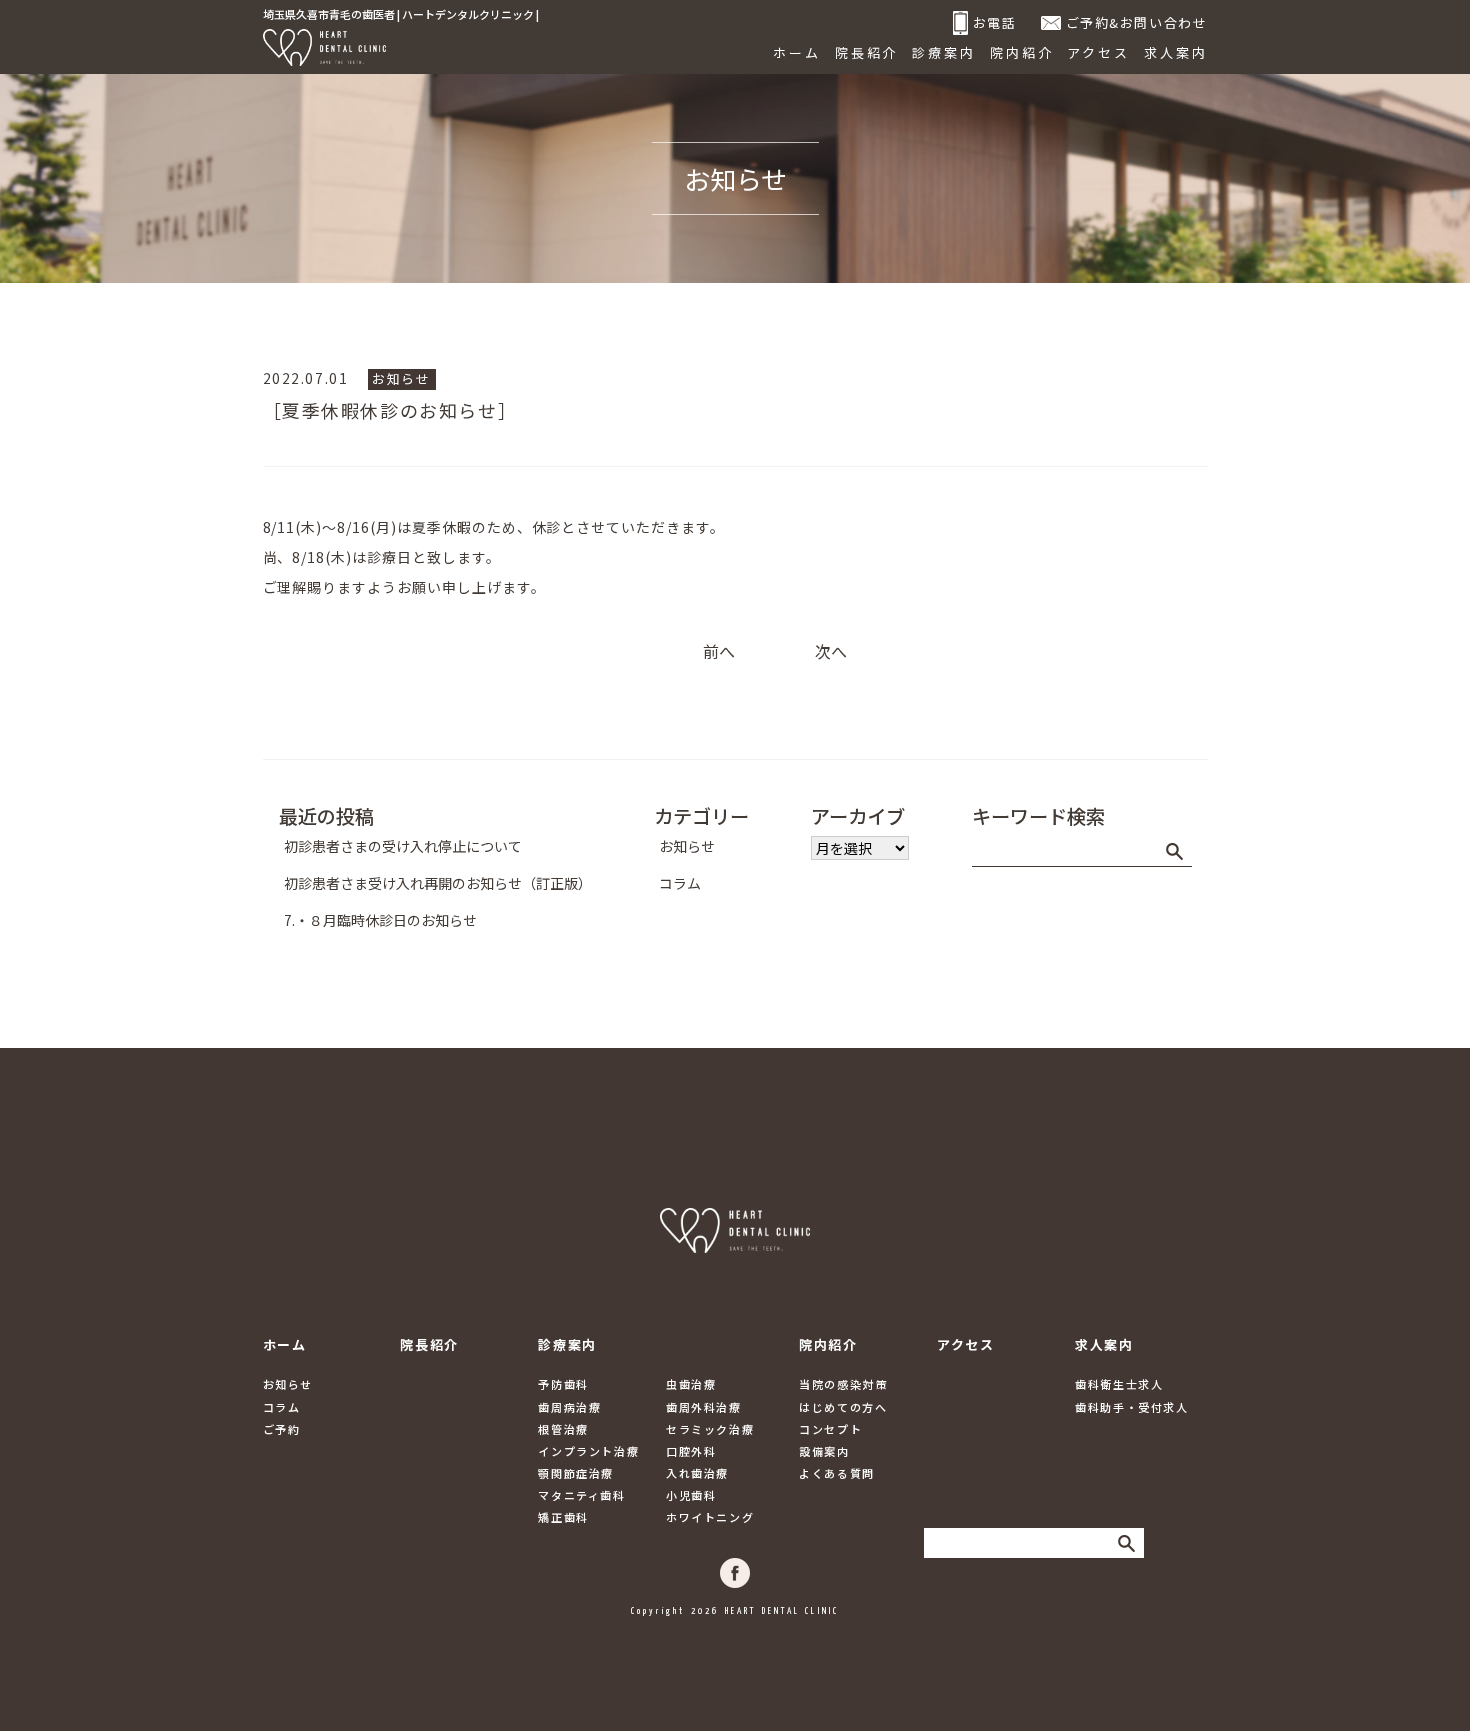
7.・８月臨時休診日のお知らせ (380, 920)
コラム (680, 883)
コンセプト (830, 1429)
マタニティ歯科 (581, 1495)
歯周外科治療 (704, 1407)
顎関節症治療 (576, 1473)
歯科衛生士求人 (1119, 1384)
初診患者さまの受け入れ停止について (403, 846)
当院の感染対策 (843, 1384)
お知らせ (401, 378)
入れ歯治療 (697, 1473)
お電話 (995, 22)
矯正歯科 (563, 1517)
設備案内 (824, 1451)
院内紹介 (1022, 52)
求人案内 (1176, 52)
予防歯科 (563, 1384)
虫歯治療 (691, 1384)
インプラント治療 (588, 1451)
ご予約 (282, 1429)
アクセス (1098, 52)
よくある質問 (837, 1473)
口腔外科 (691, 1451)
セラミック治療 (710, 1429)
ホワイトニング (710, 1517)
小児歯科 (691, 1495)
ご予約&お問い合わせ (1137, 22)
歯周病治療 (569, 1407)
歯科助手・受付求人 (1131, 1407)
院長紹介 (867, 52)
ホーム (797, 52)
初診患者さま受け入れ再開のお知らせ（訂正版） (438, 883)
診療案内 (944, 52)
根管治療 (563, 1429)
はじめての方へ (843, 1407)
